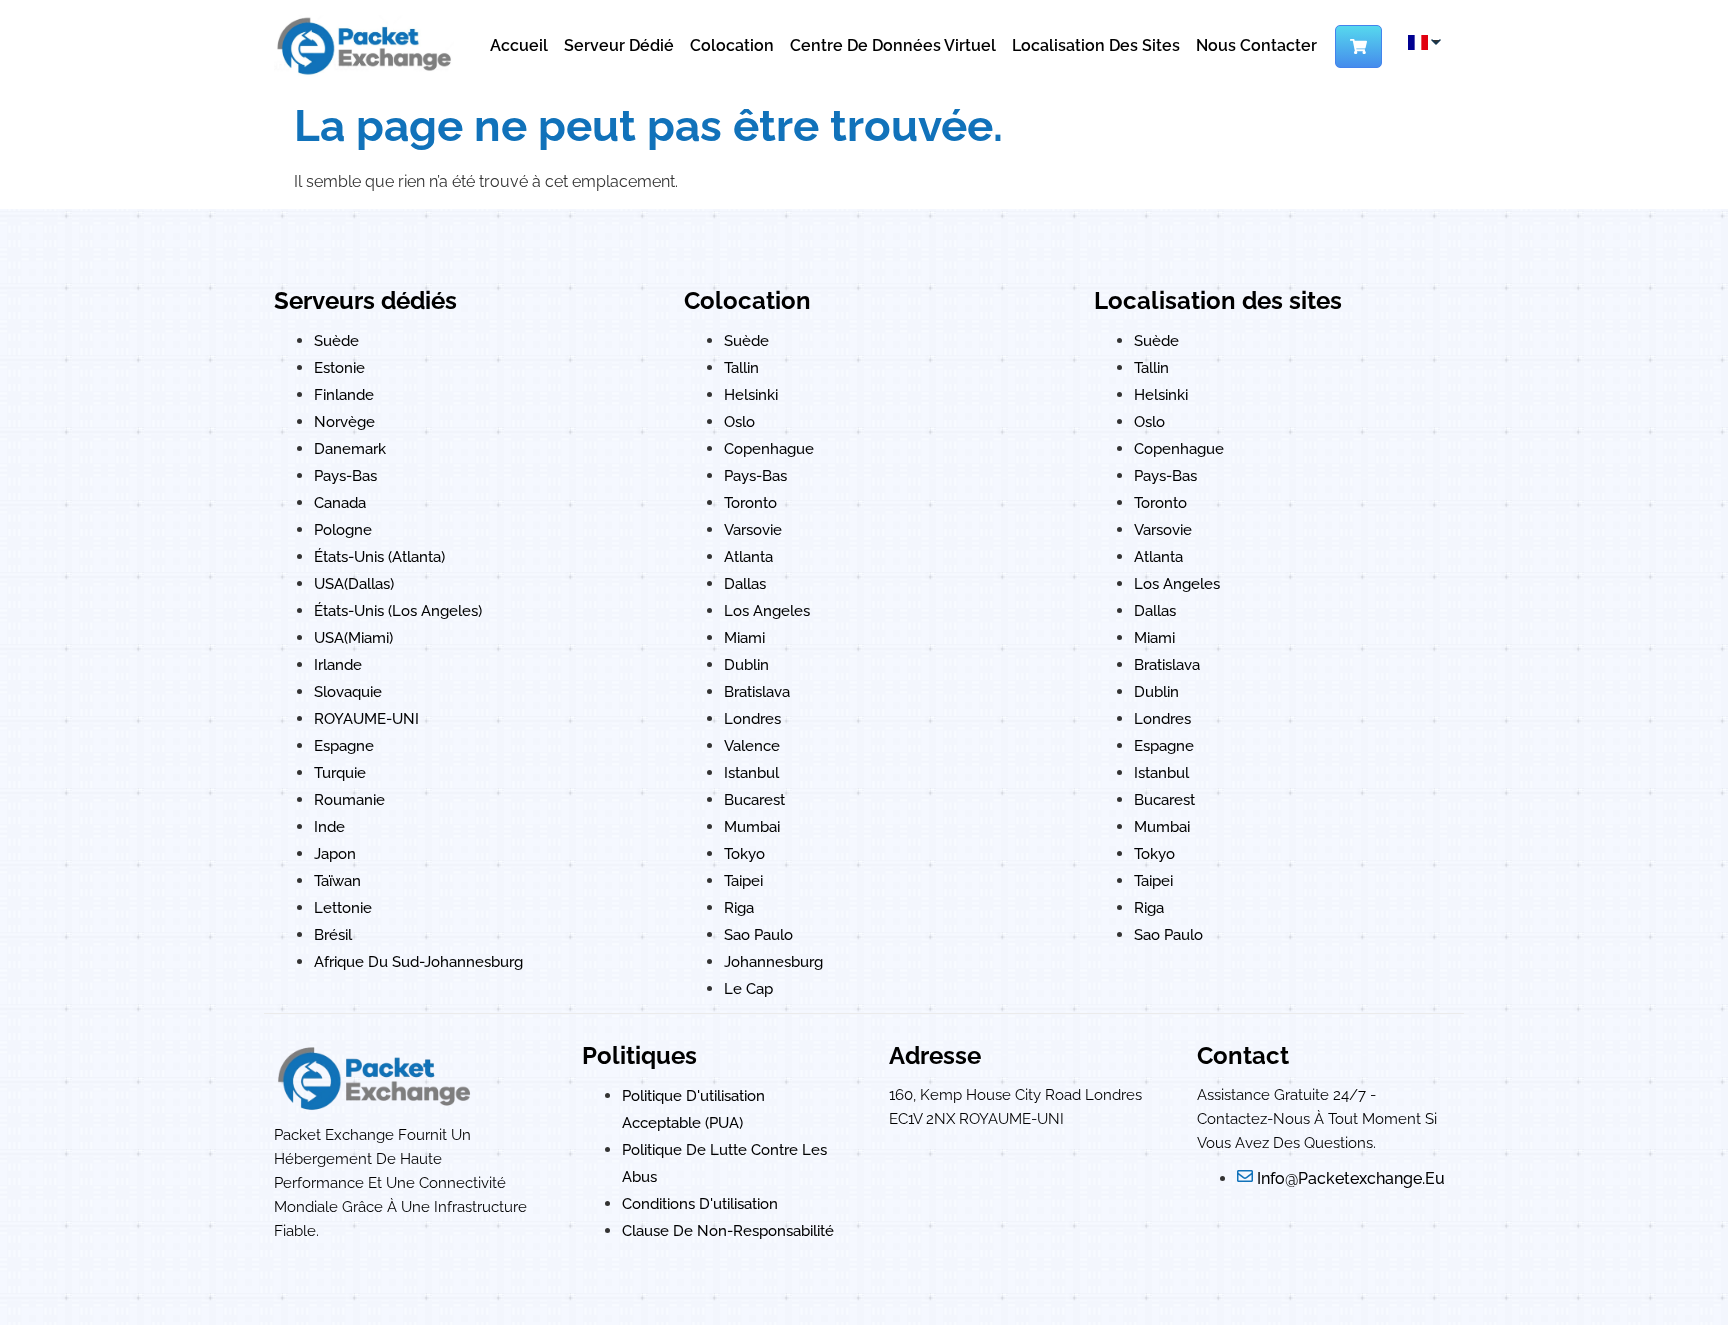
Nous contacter (1256, 45)
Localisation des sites (1096, 45)
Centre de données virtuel (893, 45)
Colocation (732, 45)
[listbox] (1423, 42)
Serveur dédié (619, 45)
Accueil (519, 45)
